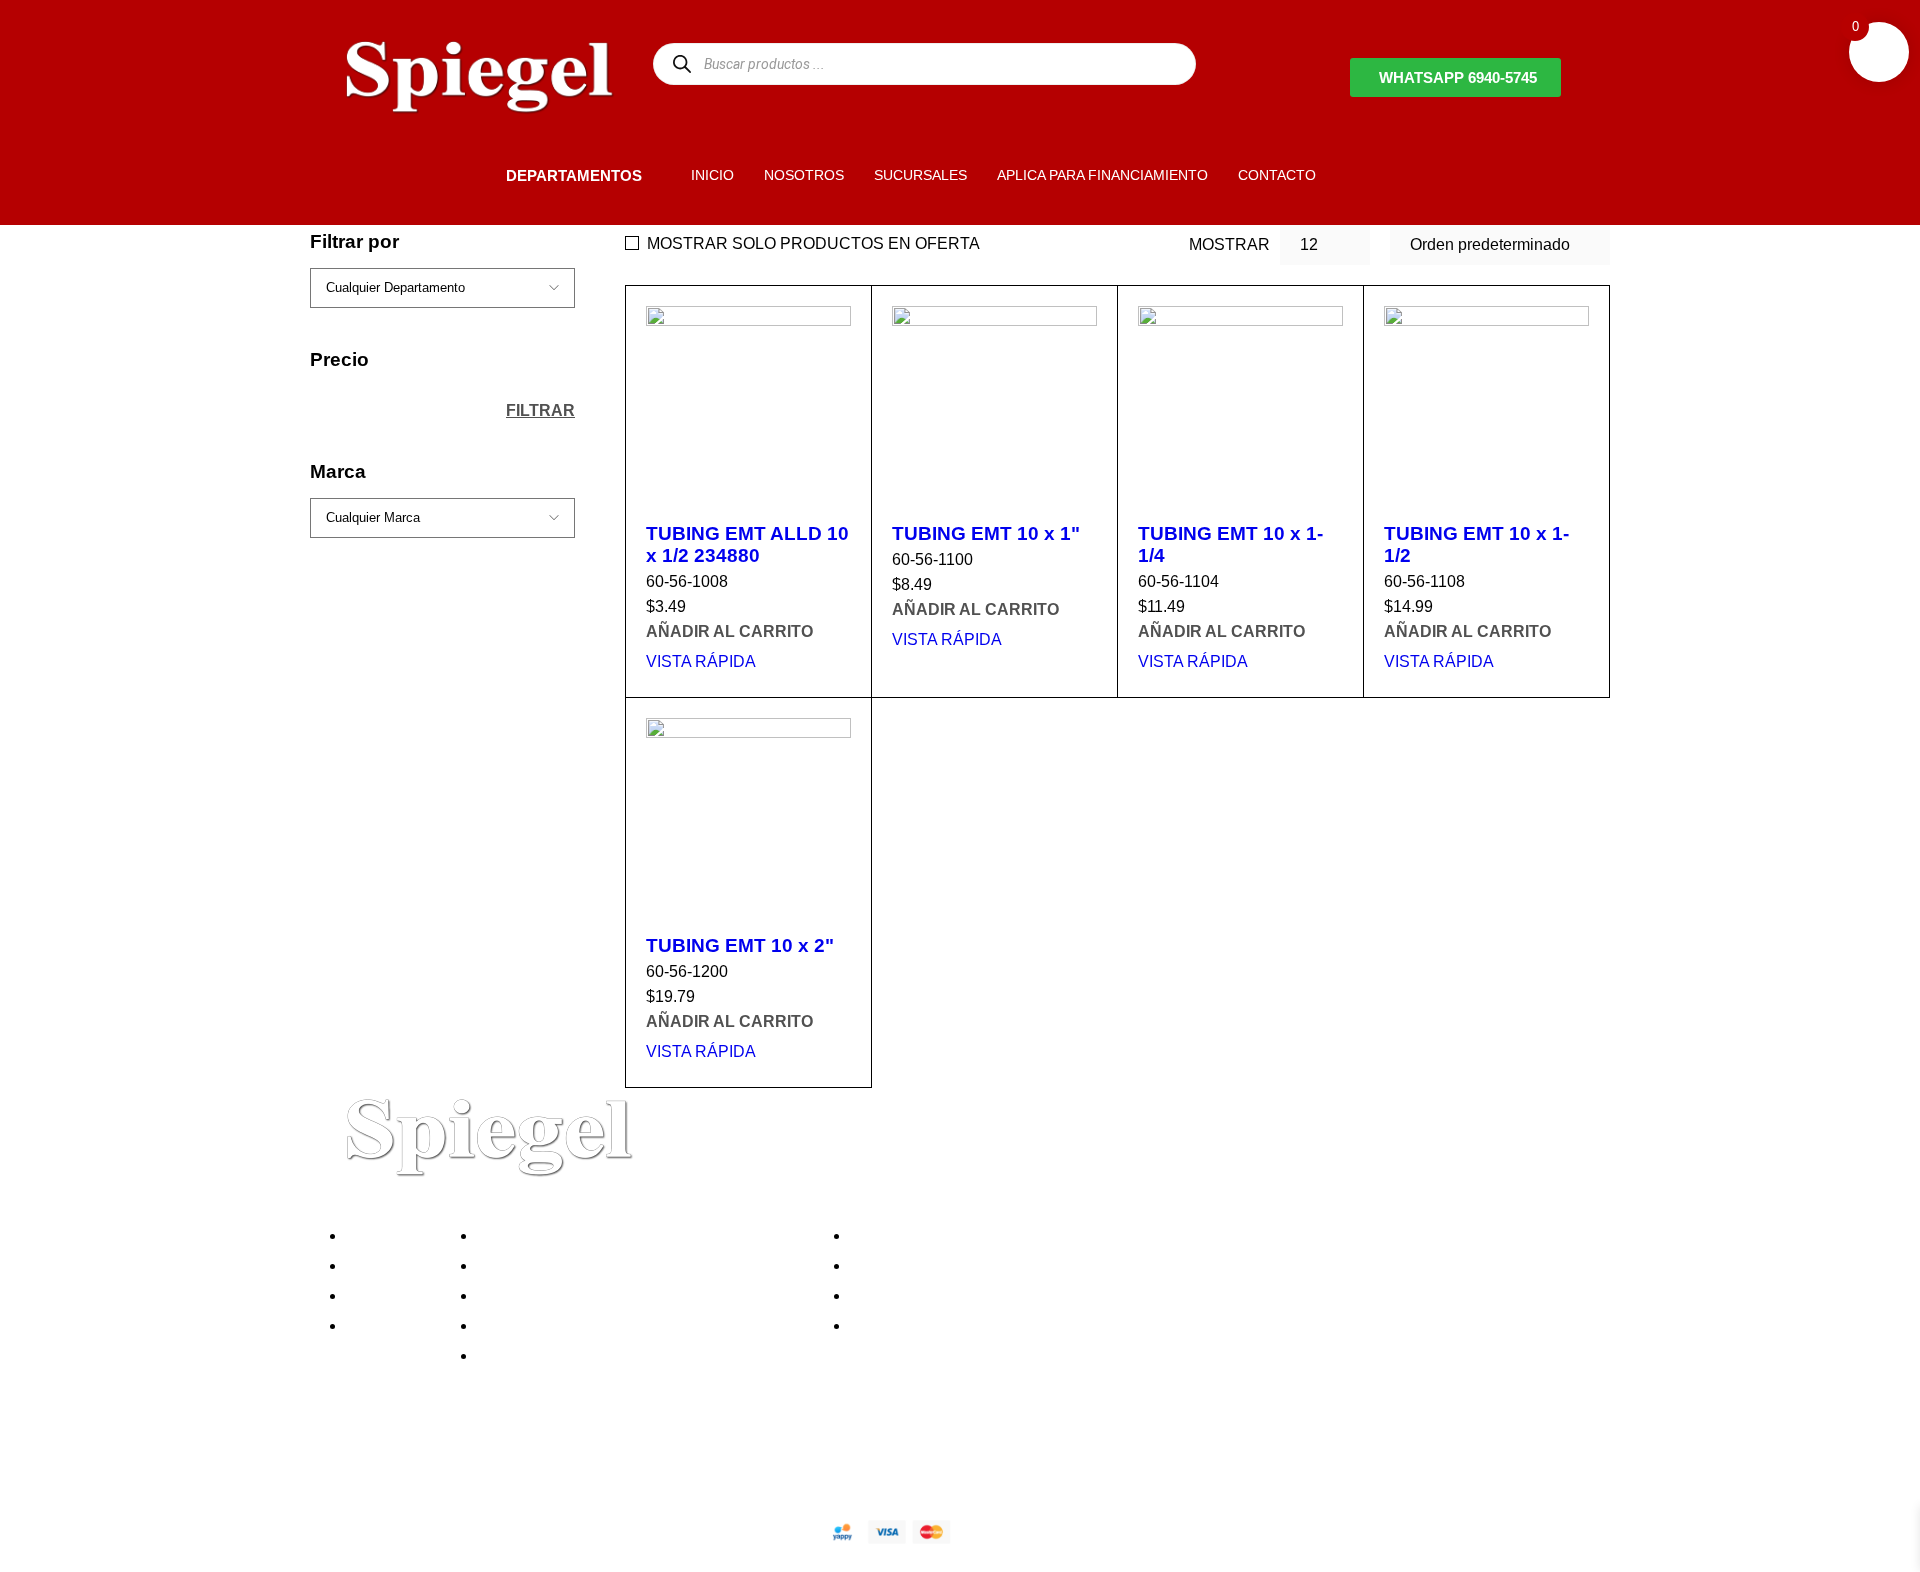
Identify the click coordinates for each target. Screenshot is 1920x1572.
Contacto (384, 1325)
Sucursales (392, 1265)
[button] (472, 174)
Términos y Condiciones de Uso (597, 1325)
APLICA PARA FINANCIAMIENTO (1102, 175)
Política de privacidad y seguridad (603, 1235)
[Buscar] (681, 63)
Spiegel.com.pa (494, 1528)
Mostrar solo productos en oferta (813, 243)
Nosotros (384, 1235)
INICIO (712, 175)
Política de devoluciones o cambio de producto (648, 1265)
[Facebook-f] (355, 1461)
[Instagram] (463, 1461)
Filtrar (540, 410)
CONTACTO (1277, 175)
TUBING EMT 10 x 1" (986, 533)
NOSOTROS (804, 175)
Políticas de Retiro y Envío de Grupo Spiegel (641, 1295)
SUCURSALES (920, 175)
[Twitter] (409, 1461)
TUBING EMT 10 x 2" (740, 945)
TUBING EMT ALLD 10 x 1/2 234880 (747, 544)
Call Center (523, 1355)
